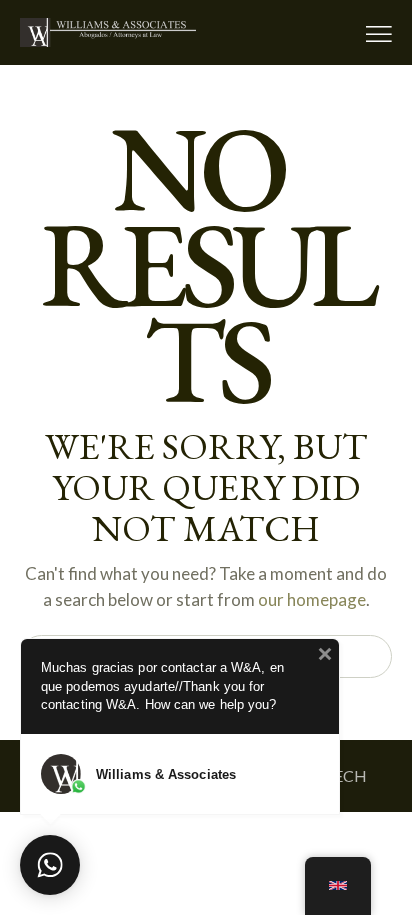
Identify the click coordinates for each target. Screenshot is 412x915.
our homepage (312, 599)
